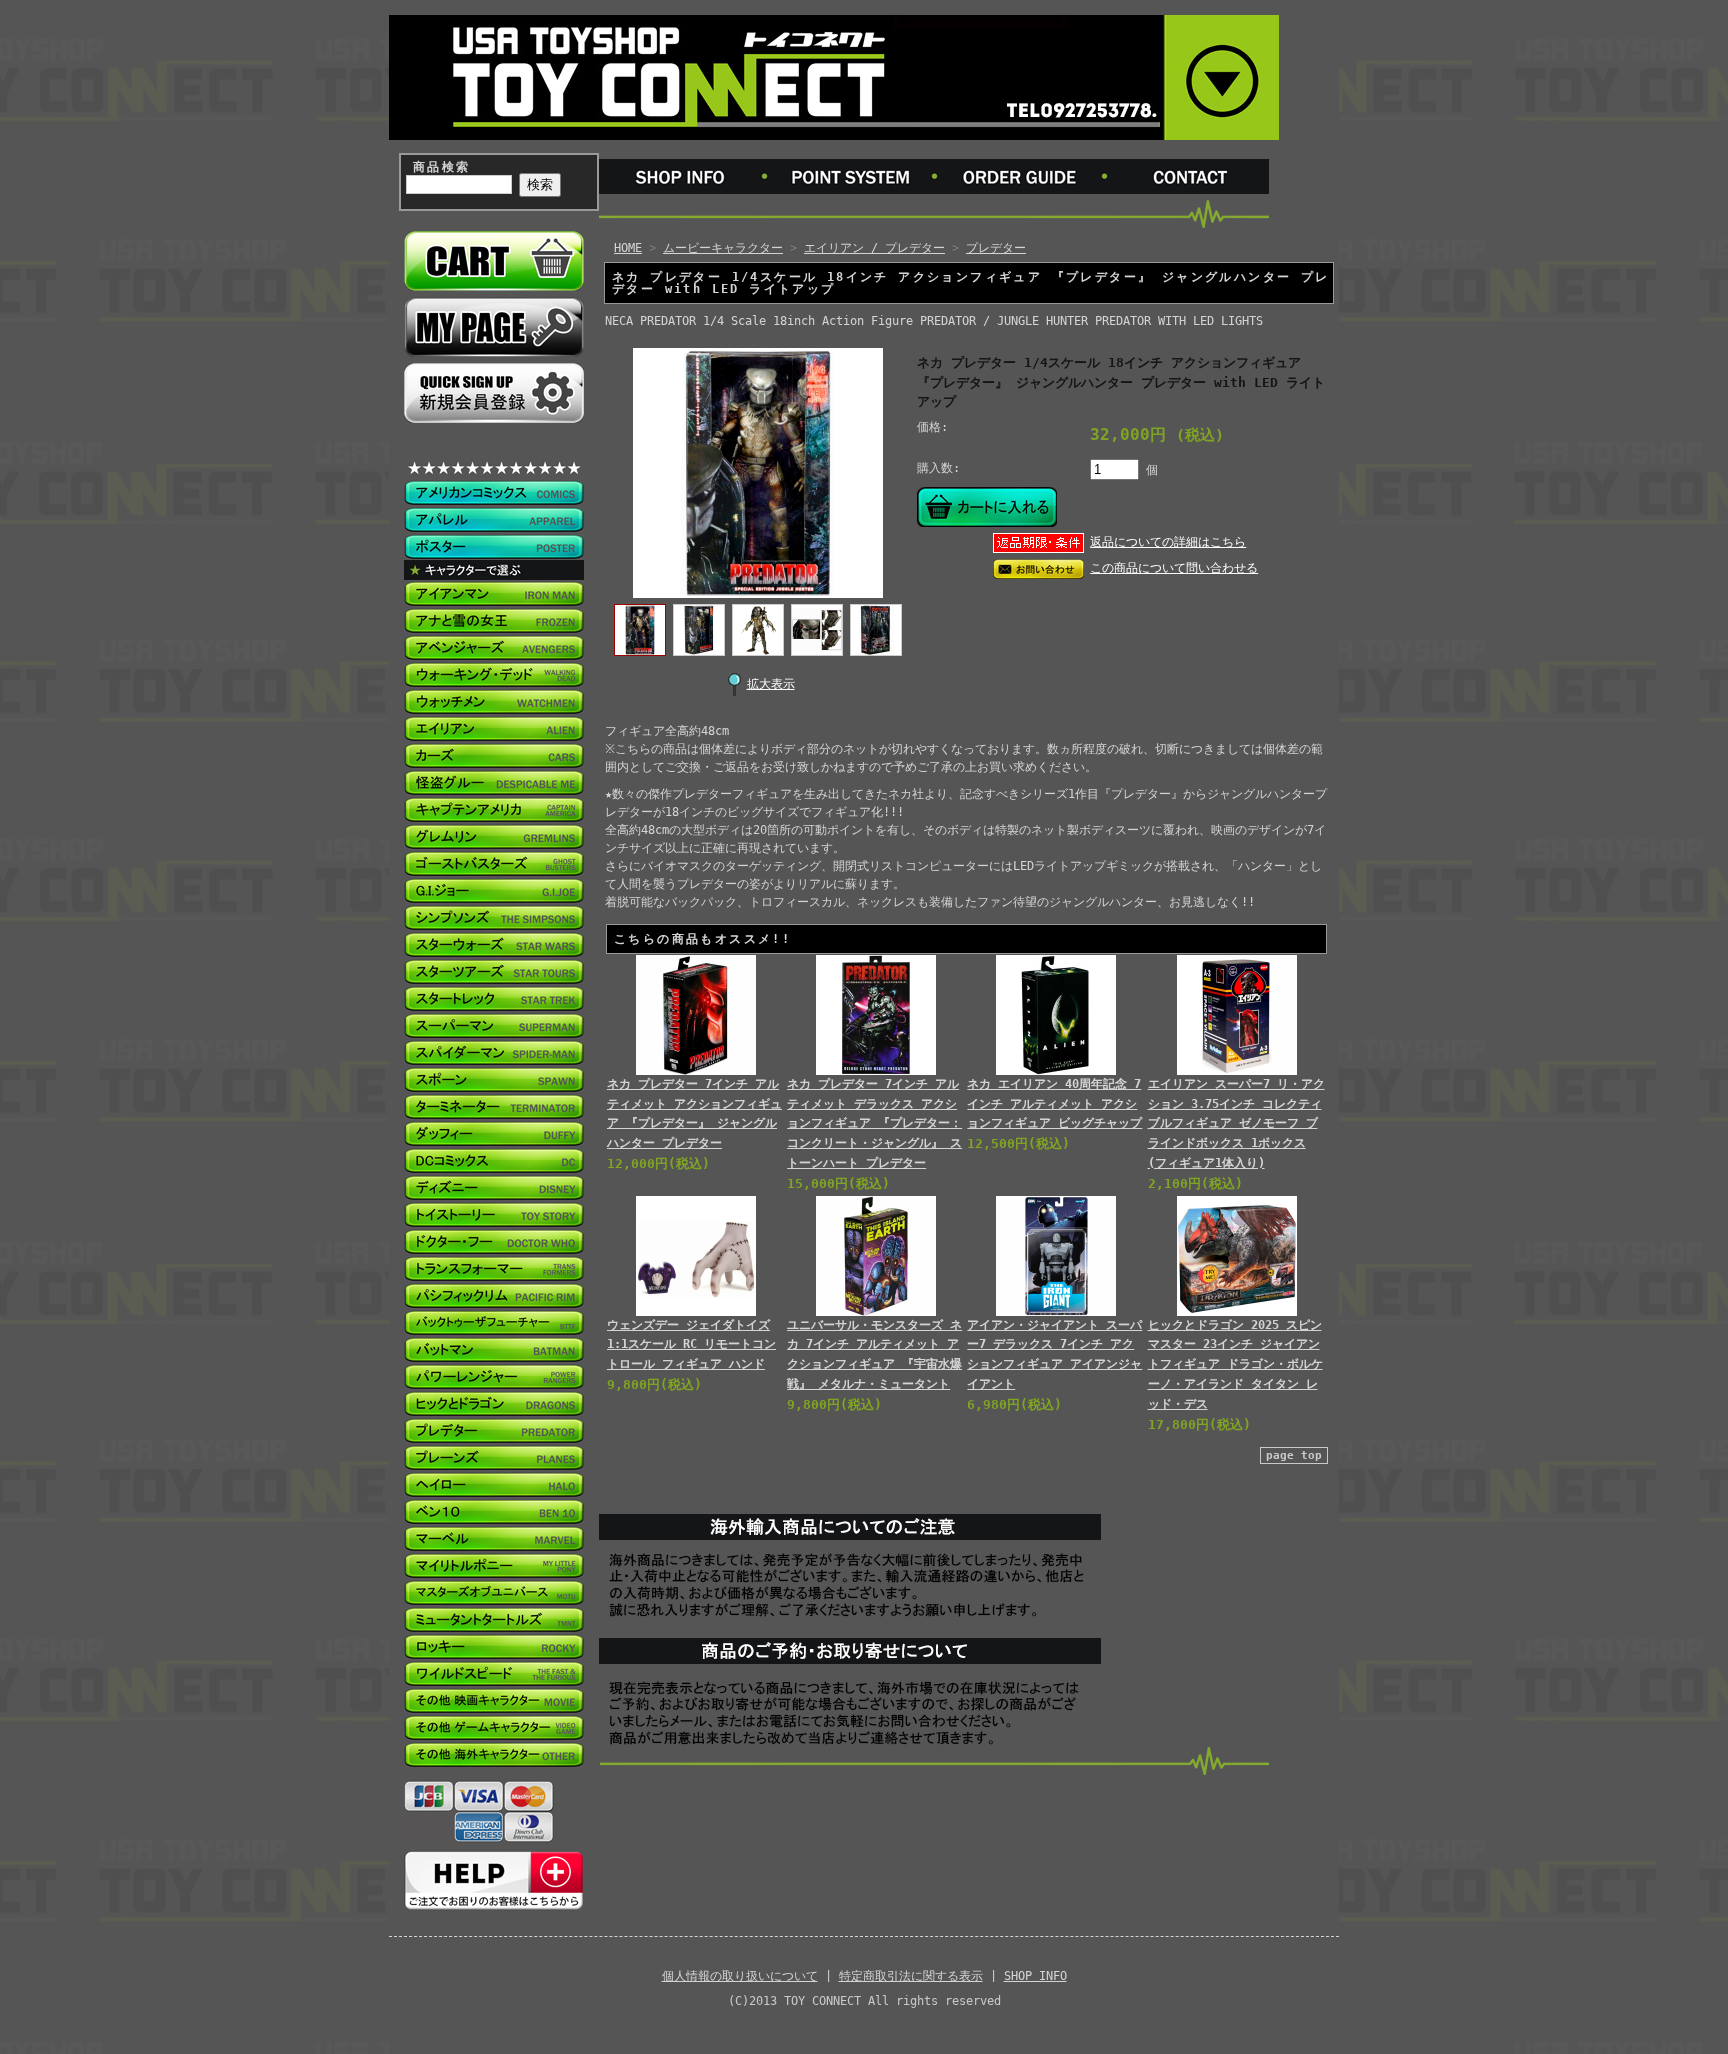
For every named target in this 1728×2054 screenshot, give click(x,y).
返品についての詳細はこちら (1168, 542)
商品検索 (442, 167)
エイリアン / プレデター (874, 248)
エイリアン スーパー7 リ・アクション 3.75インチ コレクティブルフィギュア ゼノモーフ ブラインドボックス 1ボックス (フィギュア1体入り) (1236, 1123)
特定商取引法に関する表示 (911, 1976)
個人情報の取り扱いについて (740, 1976)
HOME (628, 248)
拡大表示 (771, 684)
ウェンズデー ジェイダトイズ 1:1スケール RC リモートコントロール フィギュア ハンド (691, 1345)
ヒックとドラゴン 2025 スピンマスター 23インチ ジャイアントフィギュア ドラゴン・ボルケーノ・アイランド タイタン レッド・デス (1235, 1364)
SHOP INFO (1035, 1976)
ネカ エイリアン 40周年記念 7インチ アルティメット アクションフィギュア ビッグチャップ (1054, 1104)
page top (1294, 1455)
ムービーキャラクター (723, 248)
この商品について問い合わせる (1174, 568)
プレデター (996, 248)
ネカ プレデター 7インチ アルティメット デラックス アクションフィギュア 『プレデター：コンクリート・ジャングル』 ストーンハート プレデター (874, 1123)
